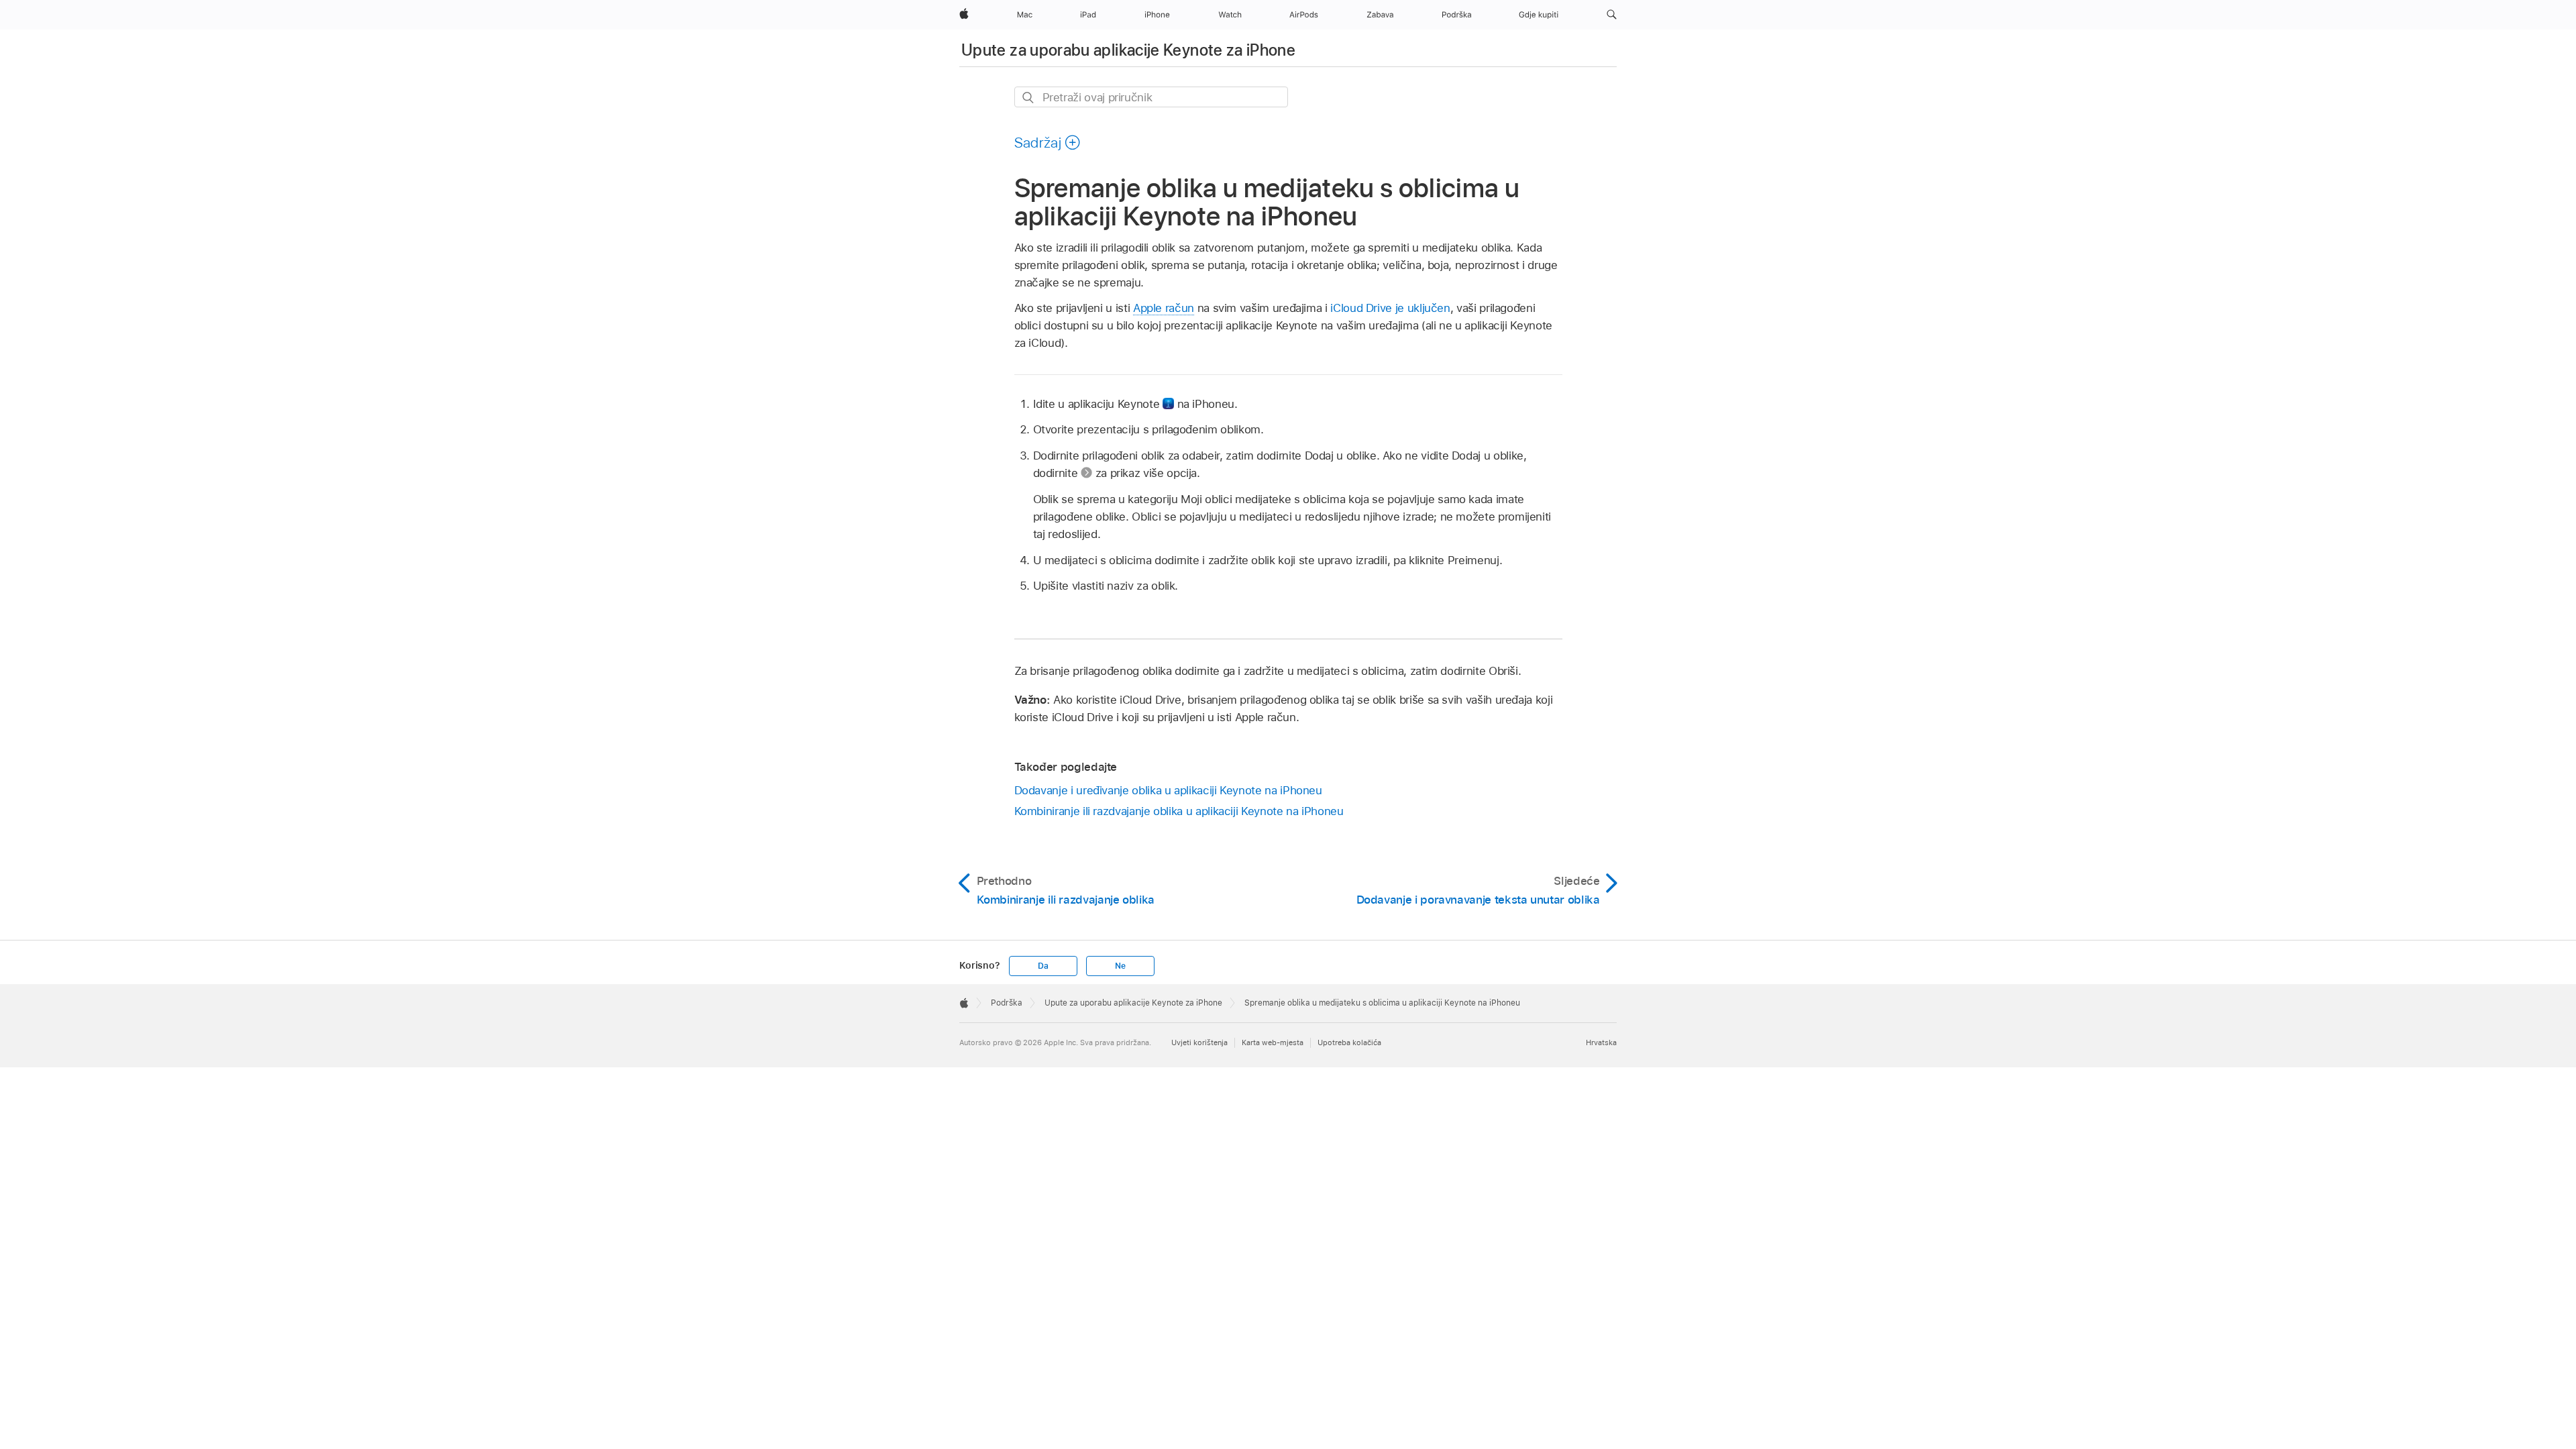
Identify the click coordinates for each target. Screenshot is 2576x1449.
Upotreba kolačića (1349, 1042)
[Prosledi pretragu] (1029, 98)
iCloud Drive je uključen (1390, 308)
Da (1043, 966)
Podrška (1007, 1003)
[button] (1612, 15)
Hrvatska (1601, 1042)
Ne (1120, 966)
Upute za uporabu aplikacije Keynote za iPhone (1128, 50)
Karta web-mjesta (1273, 1042)
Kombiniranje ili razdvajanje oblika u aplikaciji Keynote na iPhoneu (1179, 811)
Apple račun (1164, 308)
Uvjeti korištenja (1199, 1042)
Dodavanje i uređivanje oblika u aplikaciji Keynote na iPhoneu (1168, 790)
